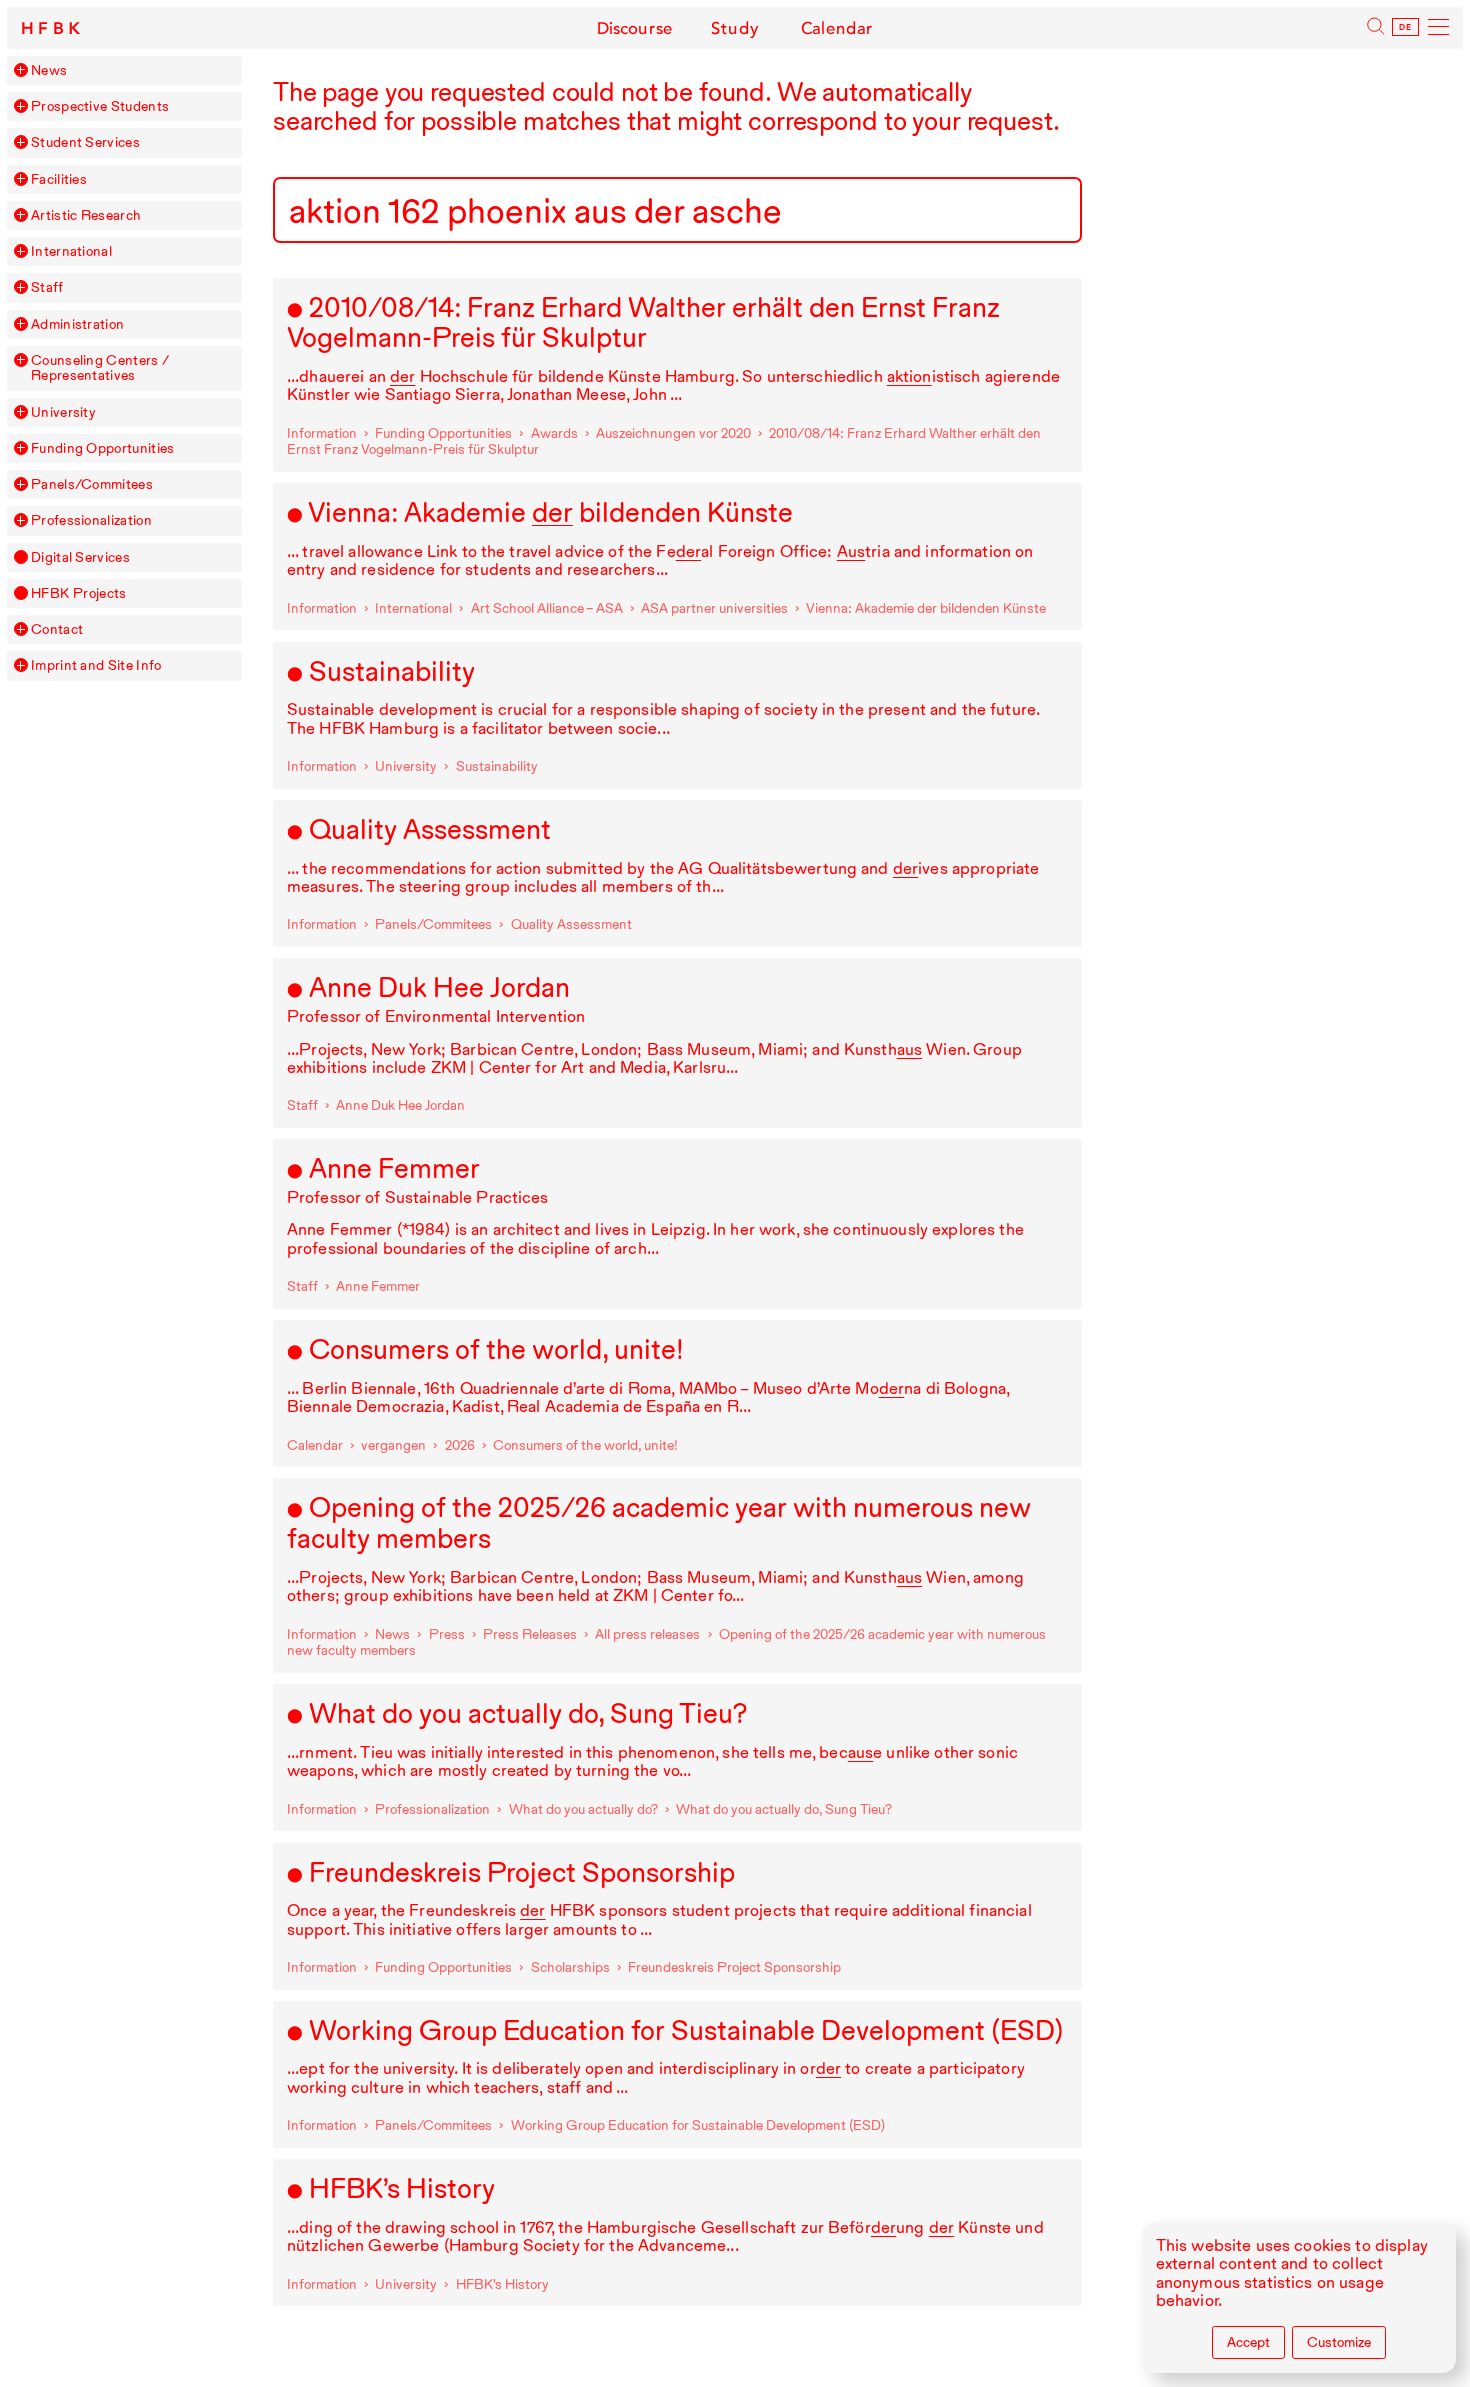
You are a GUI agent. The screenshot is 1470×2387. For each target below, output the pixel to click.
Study (735, 28)
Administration (77, 324)
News (49, 70)
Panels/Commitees (92, 484)
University (63, 412)
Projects (78, 593)
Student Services (85, 142)
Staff (47, 287)
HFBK (53, 28)
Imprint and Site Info (96, 665)
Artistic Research (86, 215)
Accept (1248, 2342)
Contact (57, 629)
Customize (1339, 2342)
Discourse (635, 28)
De (1406, 27)
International (71, 251)
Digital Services (80, 557)
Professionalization (91, 520)
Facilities (59, 179)
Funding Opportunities (102, 448)
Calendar (837, 28)
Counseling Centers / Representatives (100, 368)
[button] (21, 70)
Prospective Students (100, 106)
